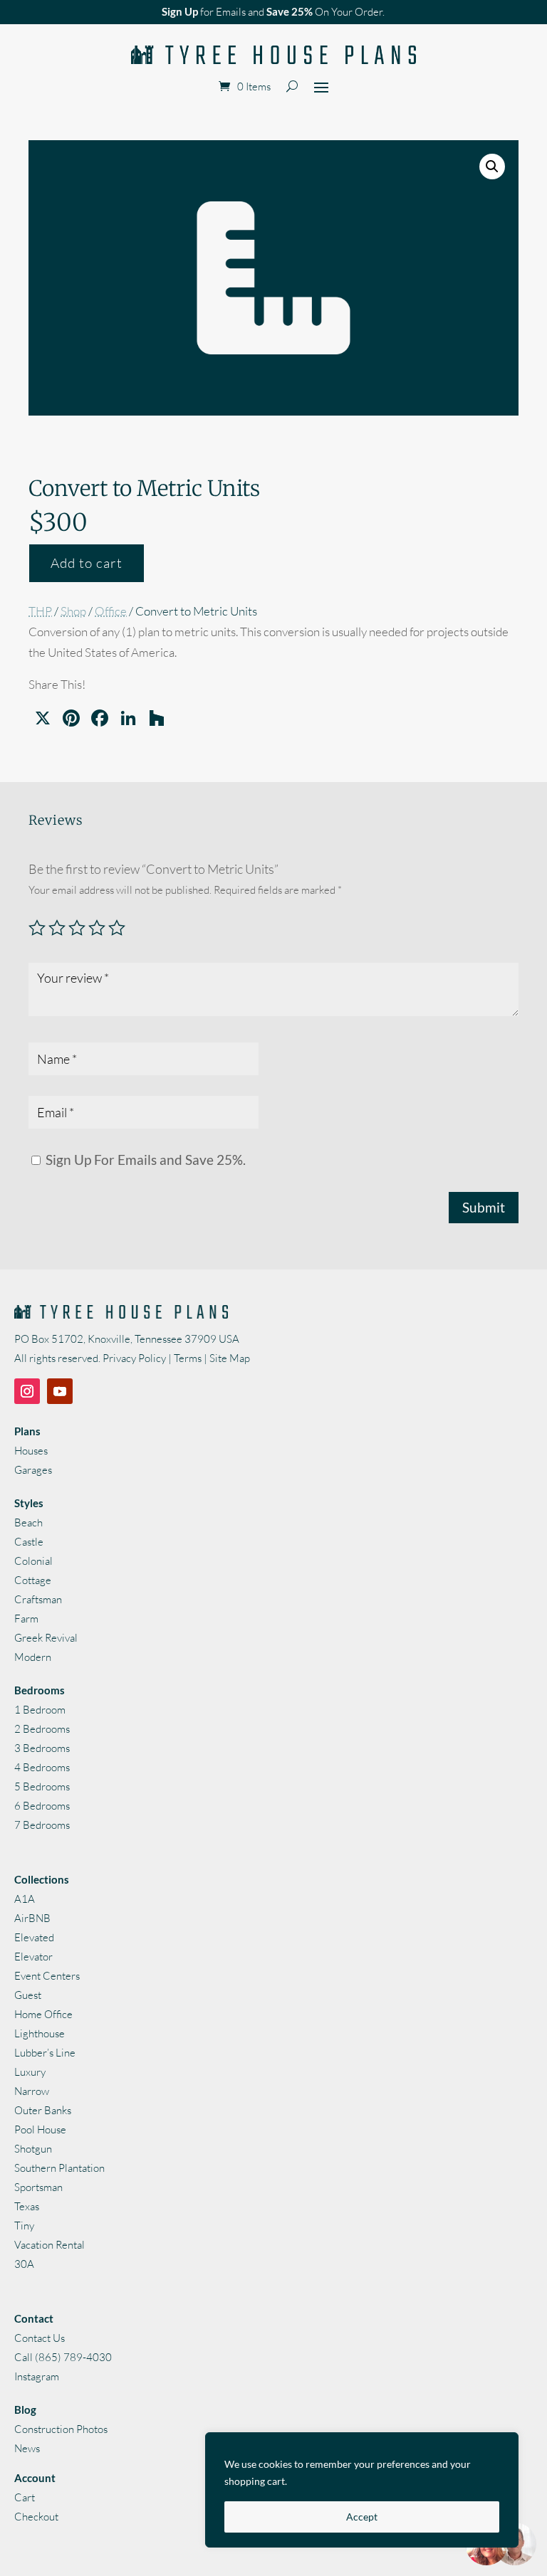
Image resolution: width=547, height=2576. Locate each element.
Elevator (33, 1957)
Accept (362, 2517)
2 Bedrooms (42, 1729)
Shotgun (33, 2149)
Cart (25, 2497)
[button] (492, 167)
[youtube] (60, 1391)
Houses (31, 1451)
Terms (188, 1358)
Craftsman (38, 1599)
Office (111, 611)
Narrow (32, 2091)
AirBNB (32, 1918)
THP (40, 611)
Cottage (33, 1580)
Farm (26, 1619)
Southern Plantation (59, 2168)
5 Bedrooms (42, 1786)
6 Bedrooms (42, 1806)
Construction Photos (61, 2429)
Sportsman (38, 2187)
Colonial (33, 1561)
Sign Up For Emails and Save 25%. (144, 1160)
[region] (362, 2490)
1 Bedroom (40, 1710)
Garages (33, 1470)
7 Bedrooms (42, 1825)
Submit (484, 1207)
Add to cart (87, 563)
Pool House (40, 2129)
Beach (28, 1522)
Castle (29, 1542)
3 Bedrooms (42, 1748)
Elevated (34, 1937)
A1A (25, 1899)
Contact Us (40, 2338)
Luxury (30, 2072)
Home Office (43, 2014)
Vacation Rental (50, 2245)
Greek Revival (46, 1638)
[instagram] (27, 1391)
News (27, 2448)
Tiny (24, 2226)
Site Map (230, 1358)
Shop (73, 611)
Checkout (36, 2517)
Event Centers (47, 1976)
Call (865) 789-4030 (63, 2357)
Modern (33, 1657)
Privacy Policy (134, 1358)
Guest (28, 1995)
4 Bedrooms (42, 1767)
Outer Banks (43, 2110)
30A (24, 2264)
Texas (27, 2206)
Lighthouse (40, 2033)
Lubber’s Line (45, 2053)
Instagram (37, 2376)
